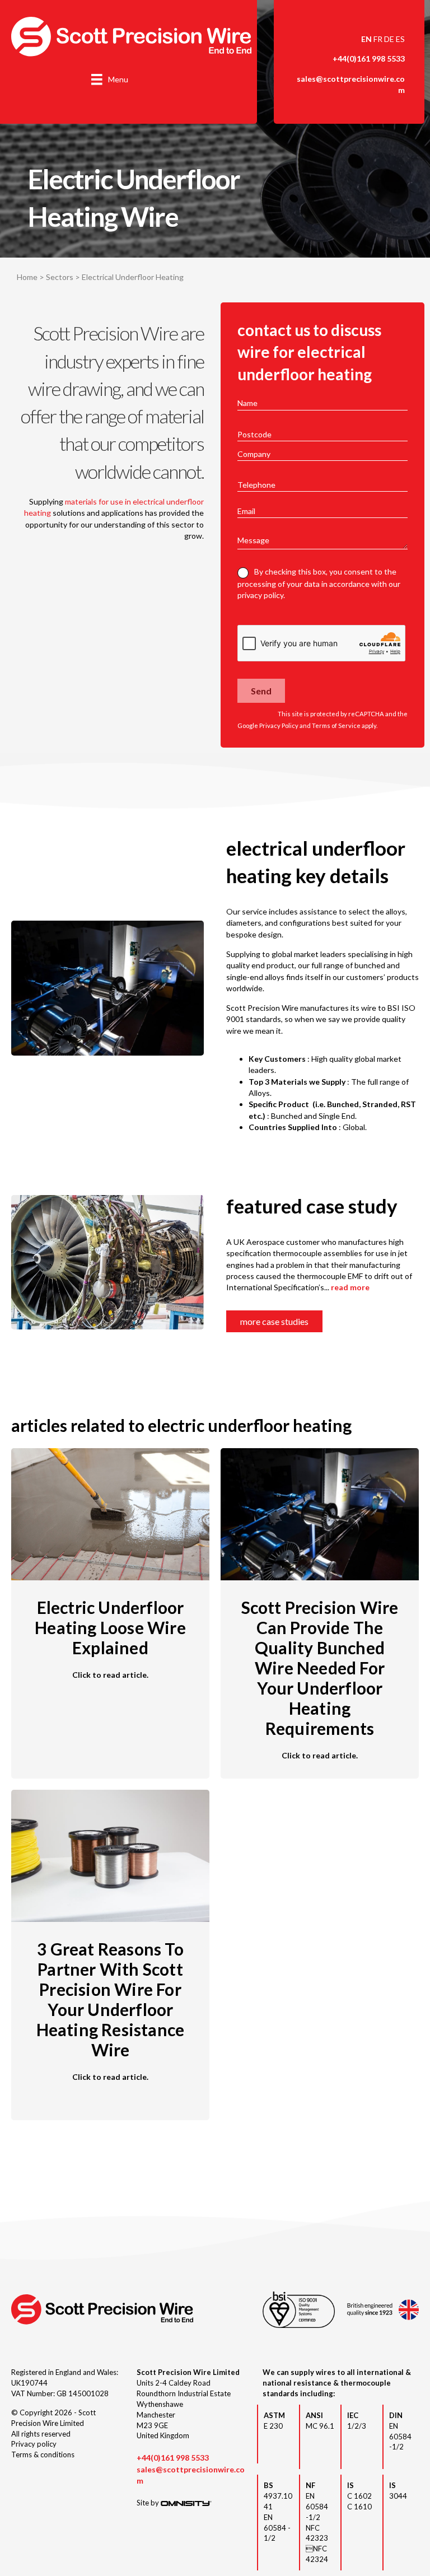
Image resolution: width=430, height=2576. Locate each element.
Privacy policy (34, 2444)
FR (378, 39)
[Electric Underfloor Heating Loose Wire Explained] (110, 1513)
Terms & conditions (43, 2454)
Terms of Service (336, 725)
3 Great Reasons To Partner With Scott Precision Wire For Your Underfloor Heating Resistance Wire (111, 1999)
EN (366, 39)
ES (400, 39)
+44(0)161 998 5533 (369, 59)
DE (389, 39)
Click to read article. (110, 1674)
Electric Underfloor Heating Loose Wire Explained (110, 1627)
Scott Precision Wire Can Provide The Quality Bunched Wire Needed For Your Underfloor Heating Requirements (320, 1668)
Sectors (60, 277)
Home (27, 277)
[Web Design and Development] (186, 2503)
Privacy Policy (279, 725)
